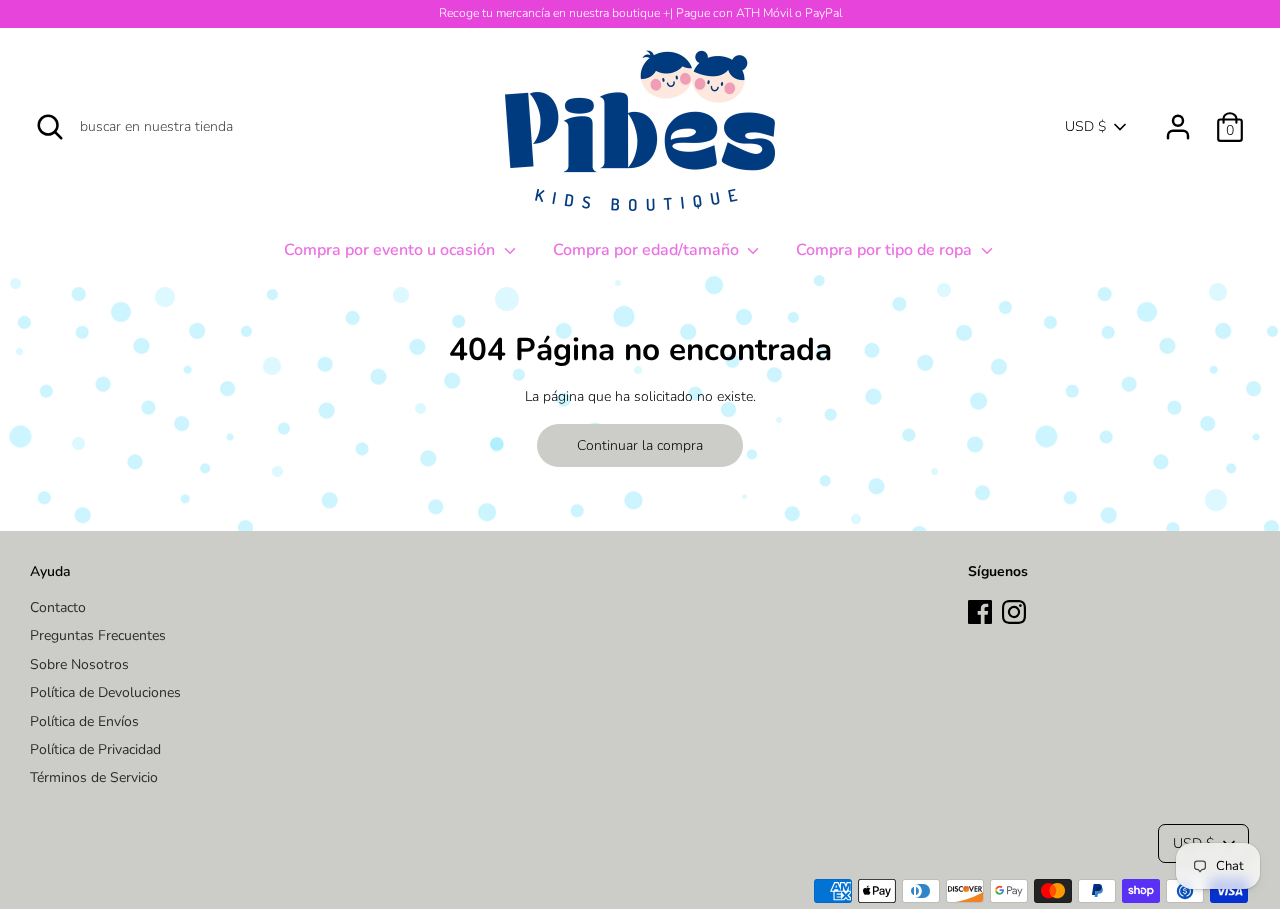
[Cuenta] (1178, 117)
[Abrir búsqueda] (50, 127)
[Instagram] (1014, 609)
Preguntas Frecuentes (98, 635)
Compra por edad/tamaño (648, 250)
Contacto (58, 607)
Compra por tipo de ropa (886, 250)
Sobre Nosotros (79, 664)
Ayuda (50, 571)
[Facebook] (980, 609)
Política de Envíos (84, 721)
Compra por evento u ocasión (391, 250)
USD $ (1085, 126)
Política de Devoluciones (105, 692)
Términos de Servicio (94, 777)
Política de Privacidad (95, 749)
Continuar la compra (640, 445)
